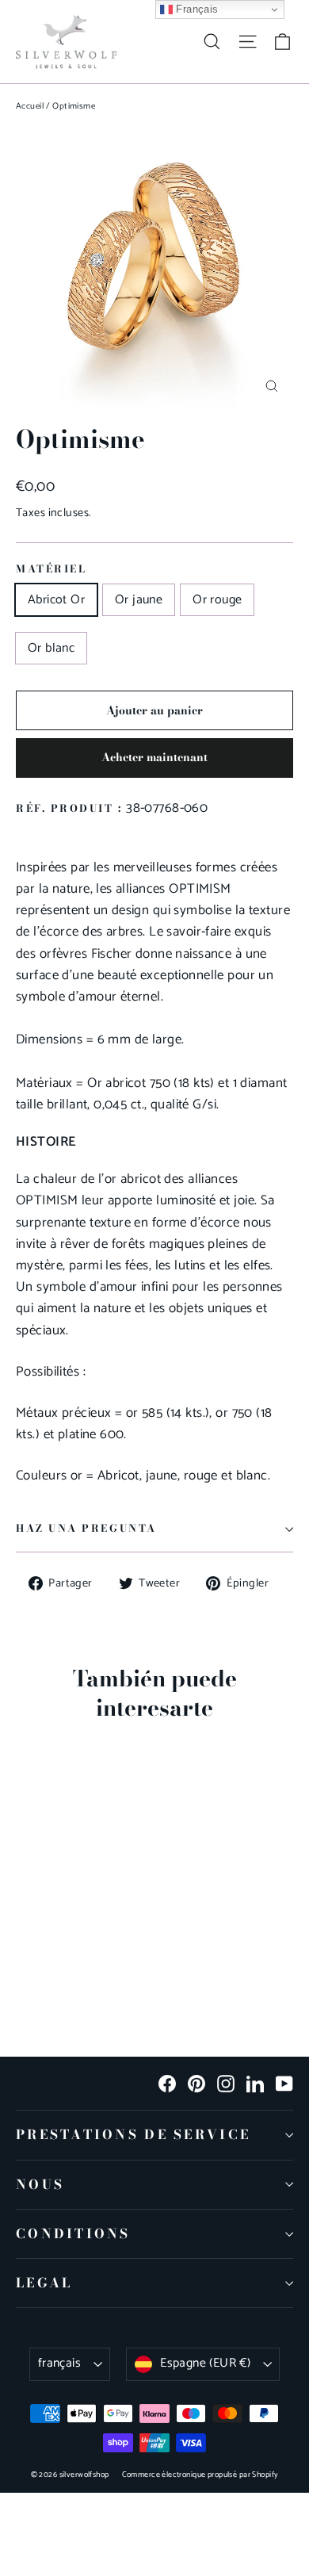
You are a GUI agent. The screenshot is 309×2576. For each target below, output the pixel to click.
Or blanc (51, 648)
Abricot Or (56, 600)
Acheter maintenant (154, 757)
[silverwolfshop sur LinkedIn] (255, 2083)
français (59, 2364)
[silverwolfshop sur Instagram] (226, 2083)
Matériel (51, 570)
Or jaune (139, 600)
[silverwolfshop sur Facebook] (167, 2083)
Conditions (73, 2234)
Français (196, 9)
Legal (44, 2283)
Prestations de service (133, 2135)
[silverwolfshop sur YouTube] (284, 2083)
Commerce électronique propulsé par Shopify (200, 2475)
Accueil (30, 106)
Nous (40, 2185)
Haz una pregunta (86, 1528)
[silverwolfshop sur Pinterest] (196, 2083)
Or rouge (217, 600)
